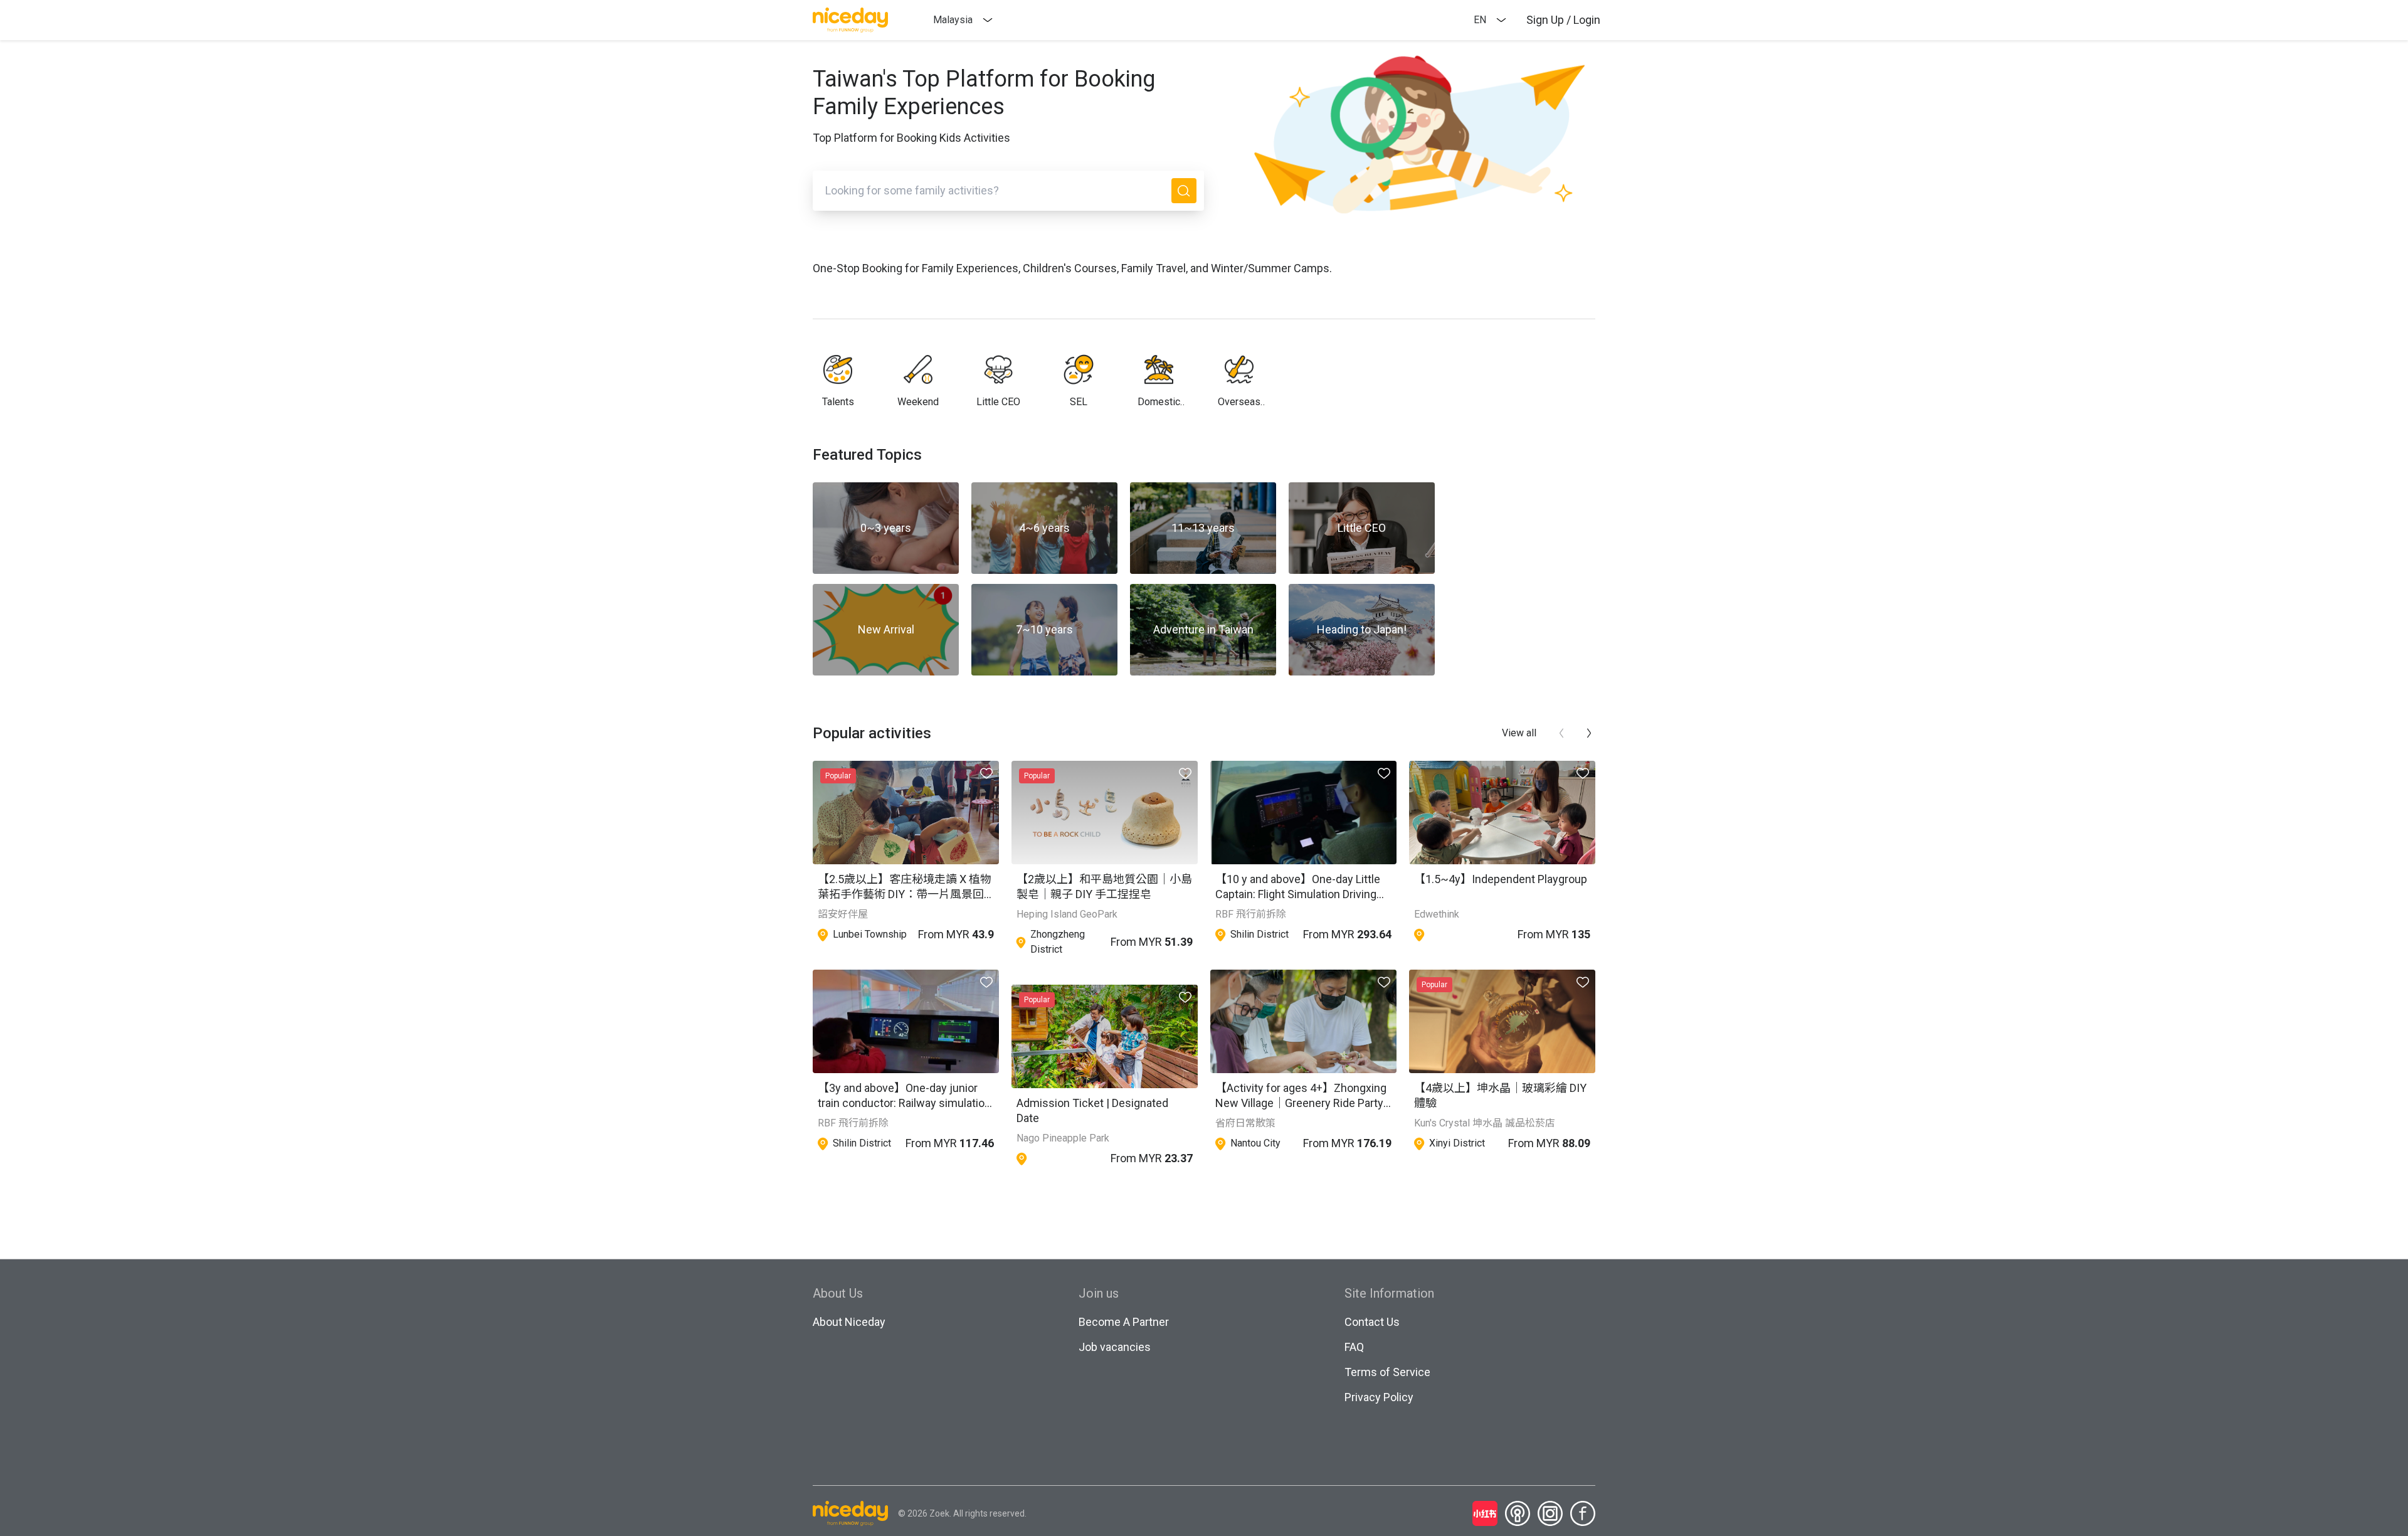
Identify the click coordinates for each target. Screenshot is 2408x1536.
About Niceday (849, 1322)
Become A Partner (1124, 1322)
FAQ (1354, 1347)
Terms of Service (1387, 1372)
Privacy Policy (1379, 1397)
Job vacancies (1115, 1347)
